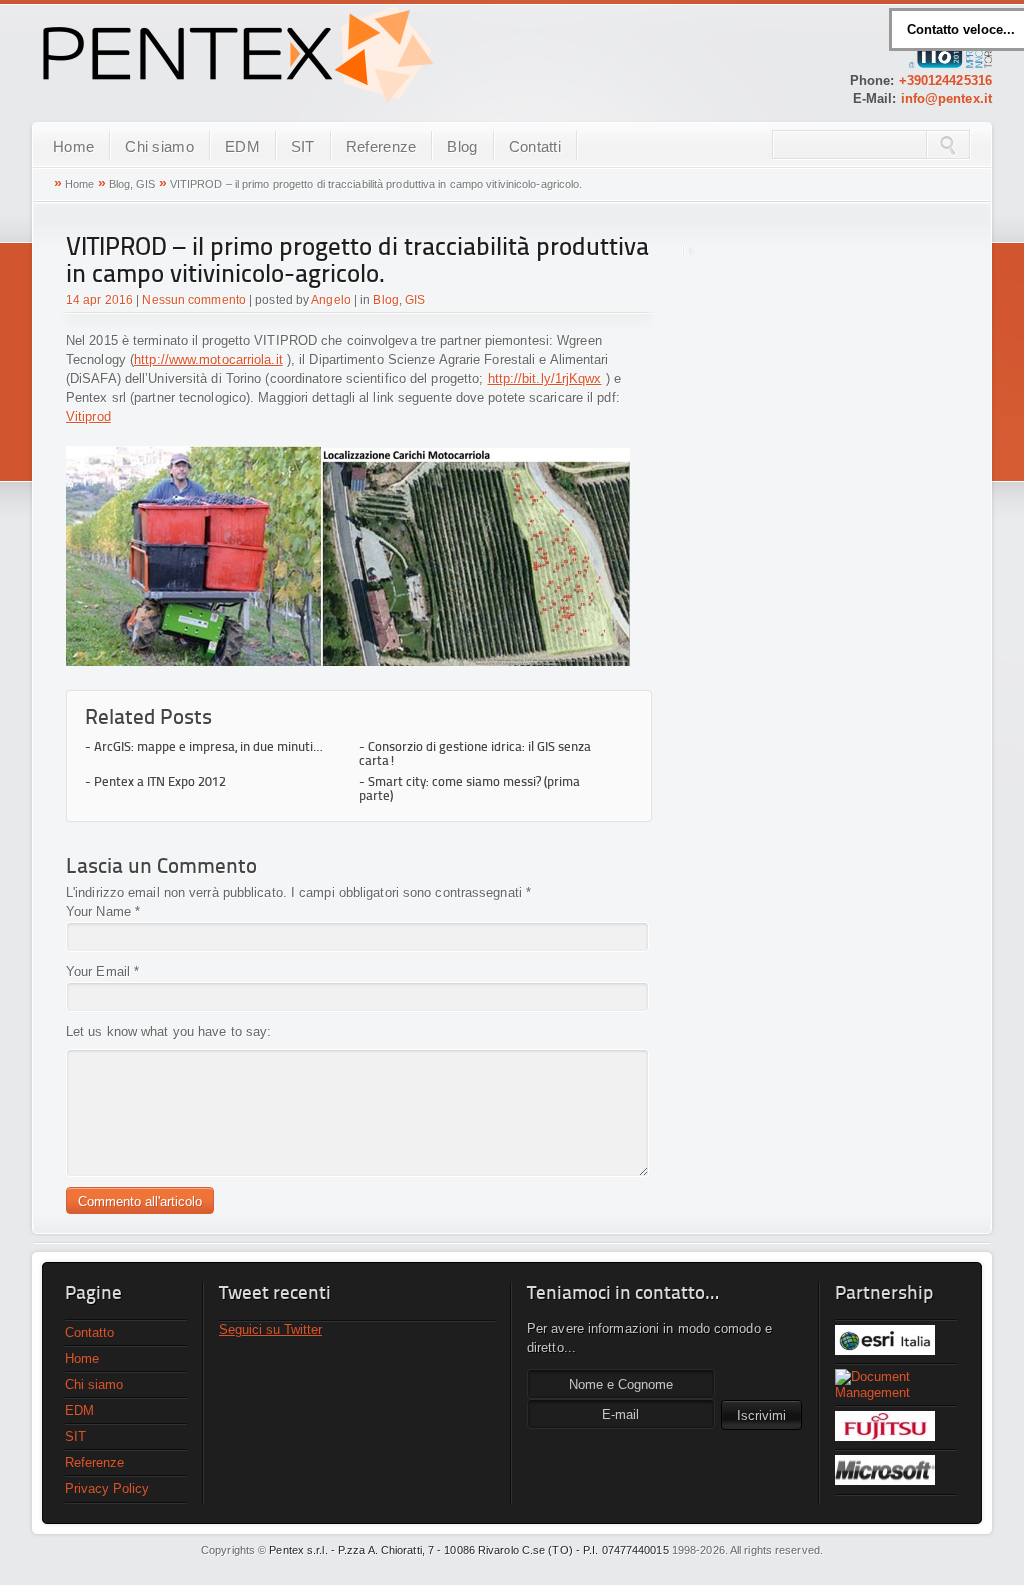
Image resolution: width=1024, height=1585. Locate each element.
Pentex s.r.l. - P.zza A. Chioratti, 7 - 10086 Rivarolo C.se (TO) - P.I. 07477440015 (468, 1550)
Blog (462, 146)
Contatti (535, 146)
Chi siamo (159, 146)
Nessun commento (194, 300)
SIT (303, 146)
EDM (242, 146)
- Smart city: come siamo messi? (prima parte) (469, 789)
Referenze (381, 146)
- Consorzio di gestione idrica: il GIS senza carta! (475, 754)
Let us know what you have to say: (168, 1031)
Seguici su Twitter (270, 1329)
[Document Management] (896, 1385)
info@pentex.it (946, 98)
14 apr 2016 (99, 300)
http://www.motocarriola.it (208, 359)
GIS (145, 184)
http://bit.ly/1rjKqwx (545, 378)
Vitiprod (88, 416)
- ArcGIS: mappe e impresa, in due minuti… (204, 747)
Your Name (98, 911)
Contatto (89, 1332)
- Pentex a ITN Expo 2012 (155, 782)
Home (73, 146)
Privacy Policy (107, 1488)
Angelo (331, 300)
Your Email (98, 971)
